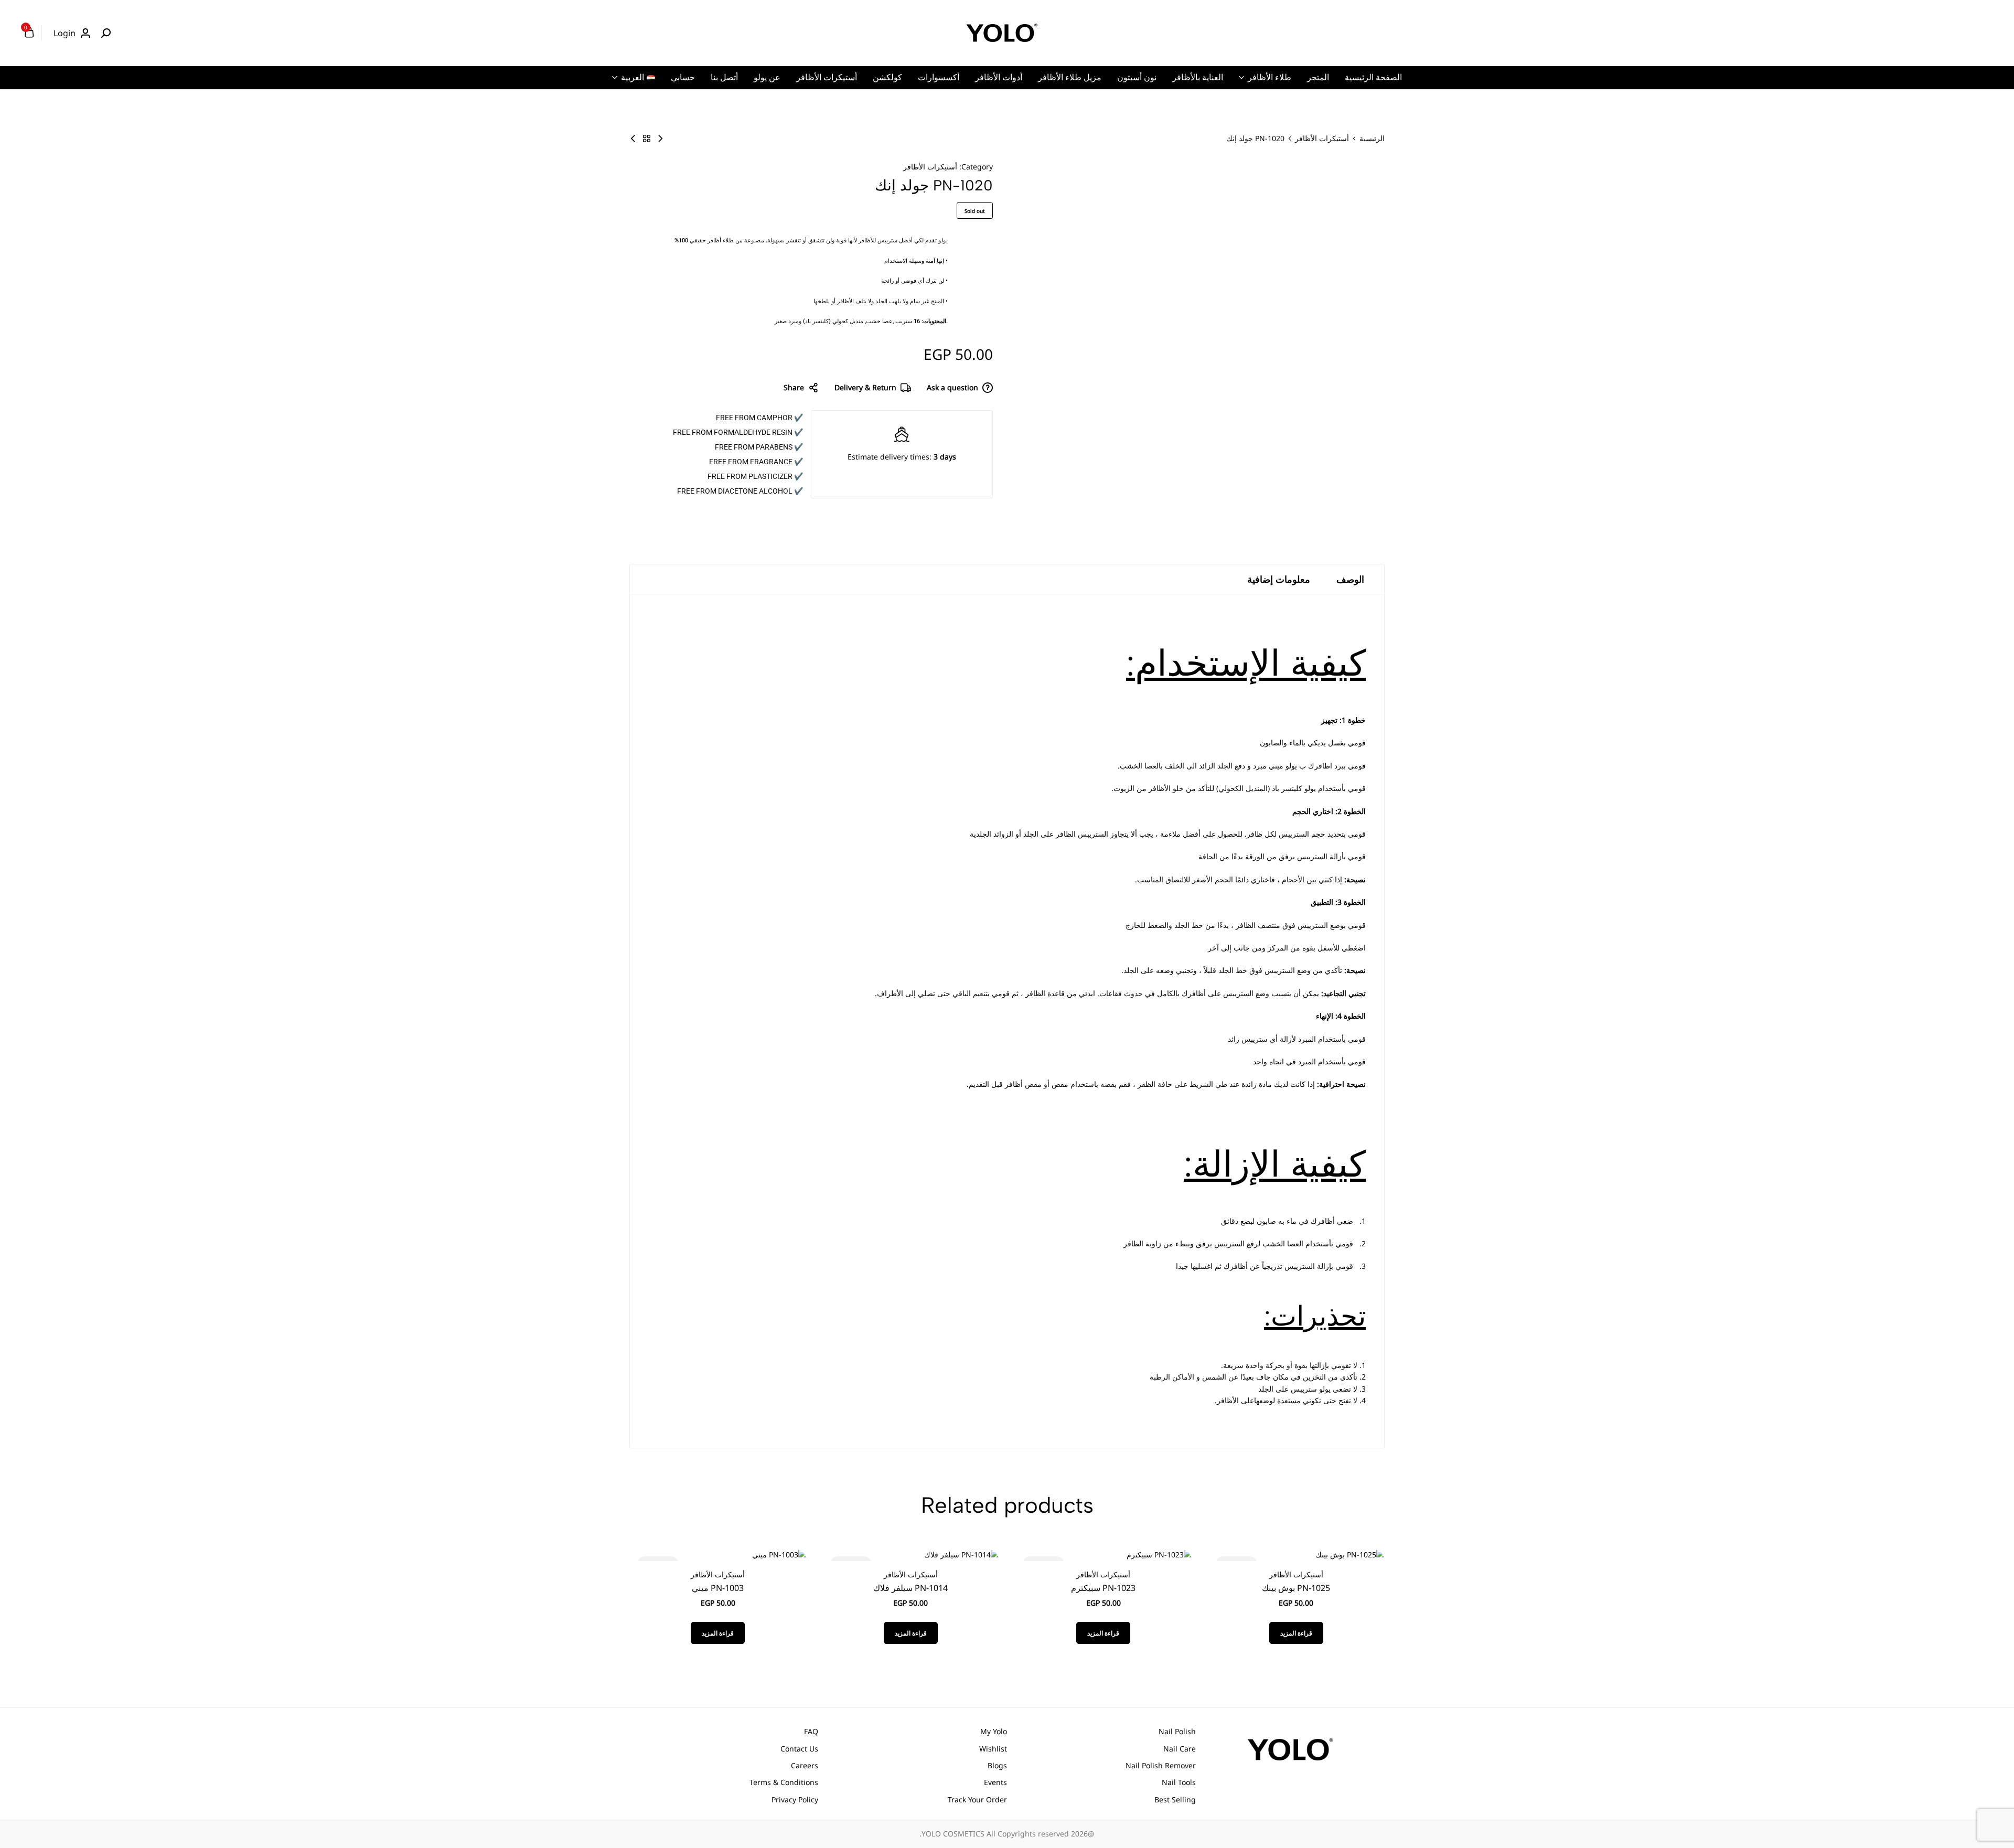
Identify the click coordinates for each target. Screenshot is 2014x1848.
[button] (1357, 1555)
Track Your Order (977, 1799)
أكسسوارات (939, 77)
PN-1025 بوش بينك (1296, 1588)
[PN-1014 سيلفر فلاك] (962, 1554)
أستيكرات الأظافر (827, 77)
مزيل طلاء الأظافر (1070, 77)
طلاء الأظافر (1270, 77)
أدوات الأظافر (999, 77)
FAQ (811, 1731)
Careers (805, 1765)
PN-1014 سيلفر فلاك (910, 1588)
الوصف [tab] (1350, 579)
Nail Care (1180, 1749)
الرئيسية (1372, 138)
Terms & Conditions (784, 1782)
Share (794, 387)
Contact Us (799, 1749)
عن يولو (767, 77)
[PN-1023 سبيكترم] (1159, 1554)
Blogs (997, 1765)
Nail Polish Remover (1161, 1765)
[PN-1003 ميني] (779, 1554)
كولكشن (887, 77)
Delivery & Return (865, 387)
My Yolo (994, 1731)
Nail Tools (1179, 1782)
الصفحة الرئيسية (1373, 77)
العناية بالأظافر (1198, 77)
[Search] (106, 33)
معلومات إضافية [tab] (1279, 579)
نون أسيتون (1137, 77)
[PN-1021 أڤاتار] (660, 138)
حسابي (683, 77)
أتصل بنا (724, 77)
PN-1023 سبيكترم (1103, 1588)
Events (995, 1782)
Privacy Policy (795, 1799)
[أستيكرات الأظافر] (647, 138)
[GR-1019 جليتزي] (633, 138)
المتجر (1318, 77)
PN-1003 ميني (718, 1588)
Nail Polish (1177, 1731)
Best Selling (1175, 1799)
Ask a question (952, 387)
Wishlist (993, 1749)
